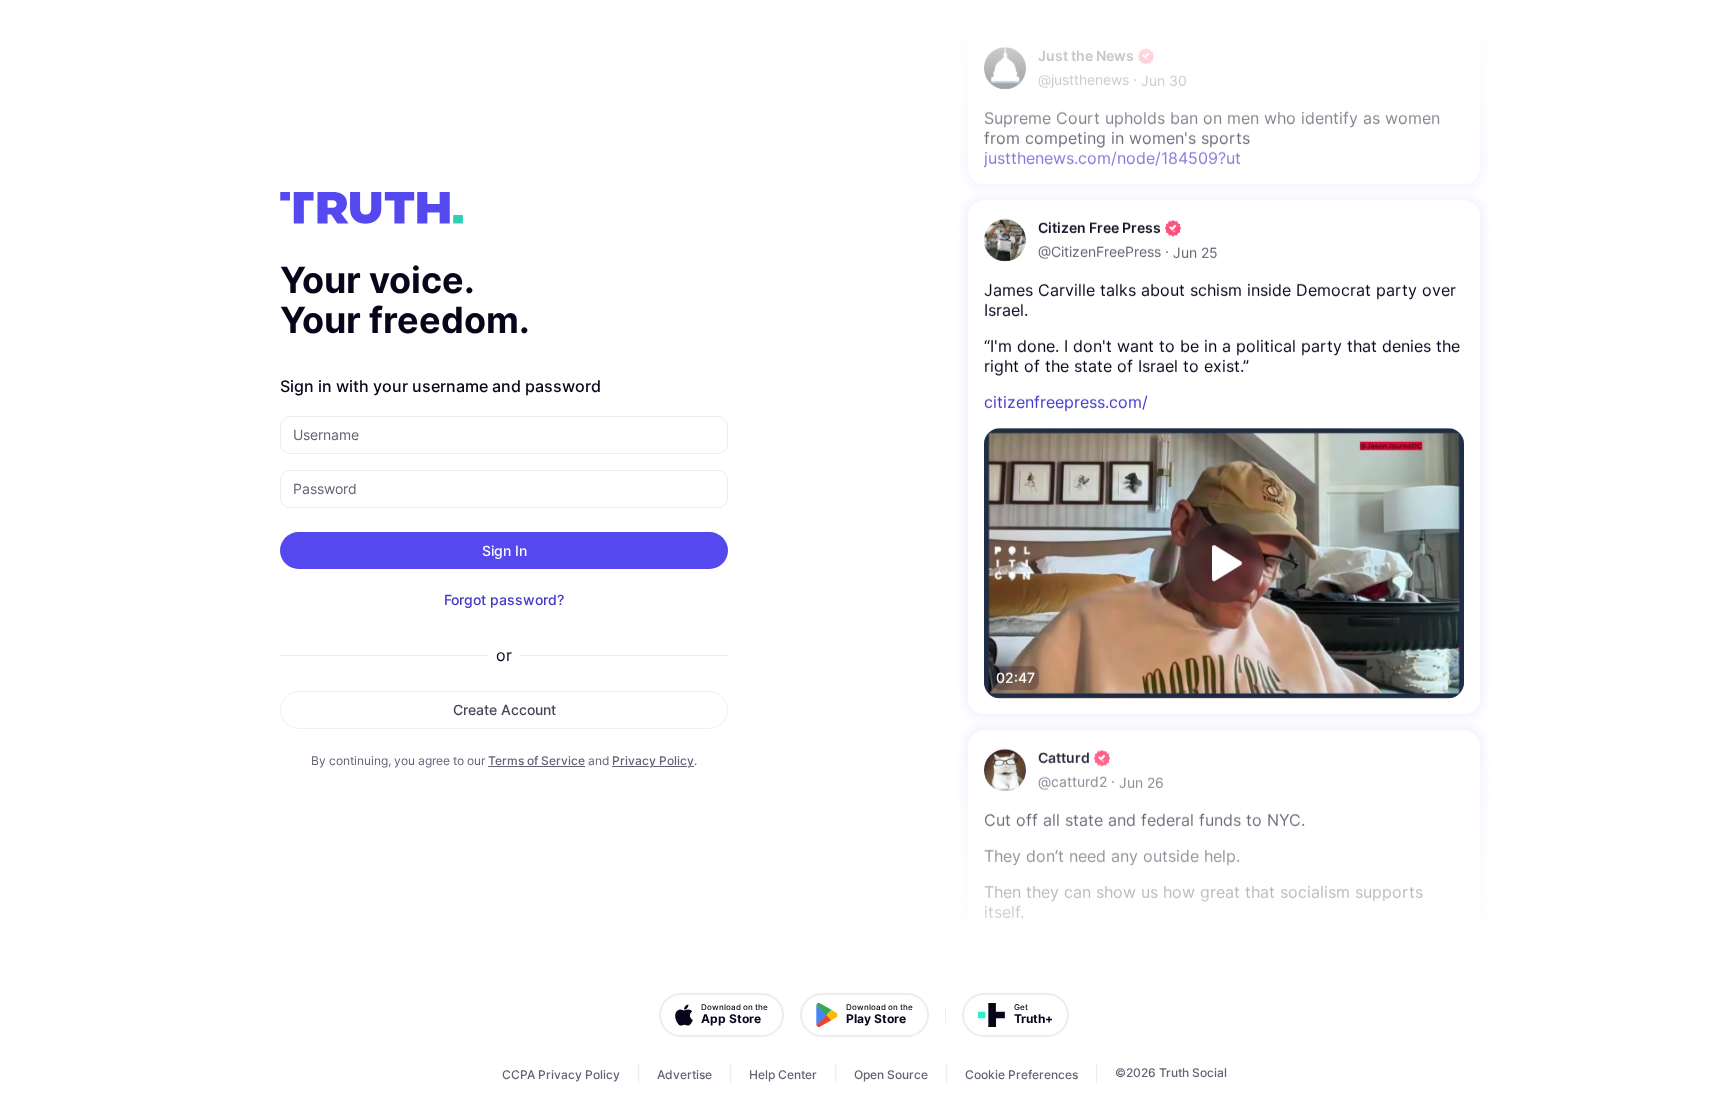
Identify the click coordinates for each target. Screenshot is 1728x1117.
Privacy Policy (653, 760)
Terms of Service (536, 760)
